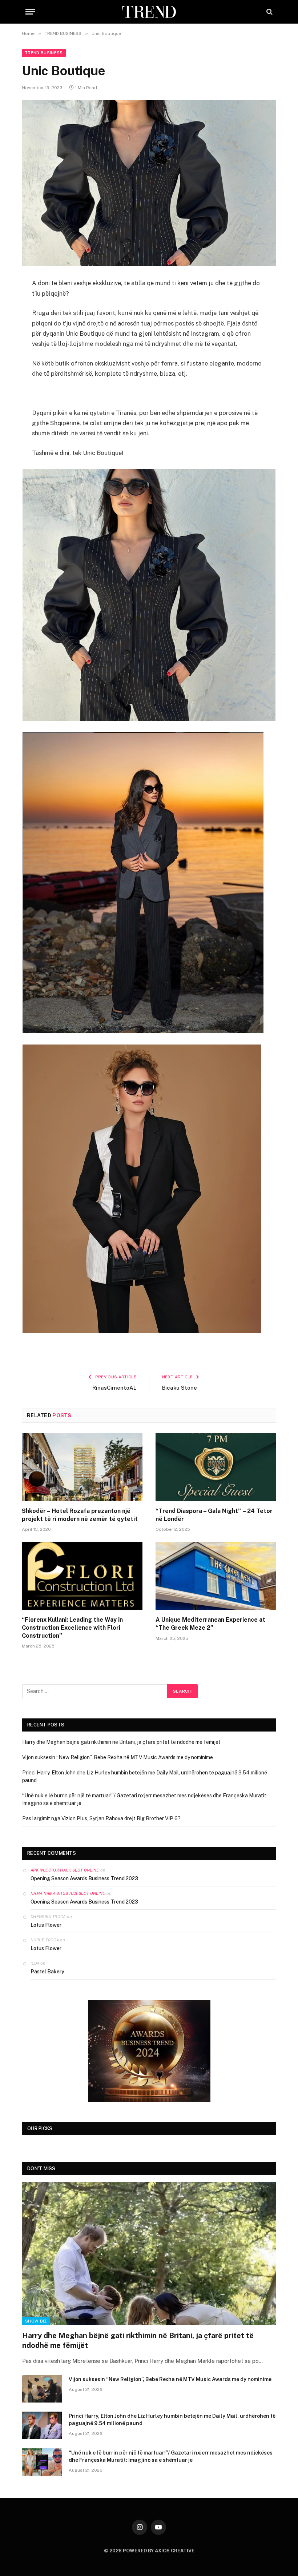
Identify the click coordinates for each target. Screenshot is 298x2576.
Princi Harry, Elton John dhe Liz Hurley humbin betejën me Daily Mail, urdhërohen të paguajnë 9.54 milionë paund (172, 2420)
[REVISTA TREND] (149, 12)
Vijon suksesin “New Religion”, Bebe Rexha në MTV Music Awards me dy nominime (118, 1757)
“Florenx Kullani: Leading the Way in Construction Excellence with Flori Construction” (72, 1628)
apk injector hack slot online (65, 1870)
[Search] (269, 12)
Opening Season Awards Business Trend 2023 (84, 1878)
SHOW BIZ (36, 2321)
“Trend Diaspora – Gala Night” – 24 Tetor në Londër (214, 1515)
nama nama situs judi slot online (68, 1893)
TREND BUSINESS (44, 53)
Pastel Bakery (47, 1972)
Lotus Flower (46, 1925)
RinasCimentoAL (114, 1388)
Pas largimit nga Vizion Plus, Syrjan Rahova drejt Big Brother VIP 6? (101, 1818)
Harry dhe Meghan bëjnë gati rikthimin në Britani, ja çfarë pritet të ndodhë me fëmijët (121, 1742)
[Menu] (30, 12)
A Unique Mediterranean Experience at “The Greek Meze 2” (210, 1624)
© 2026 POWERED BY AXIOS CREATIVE (149, 2551)
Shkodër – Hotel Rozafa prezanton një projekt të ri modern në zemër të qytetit (80, 1515)
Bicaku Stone (180, 1388)
